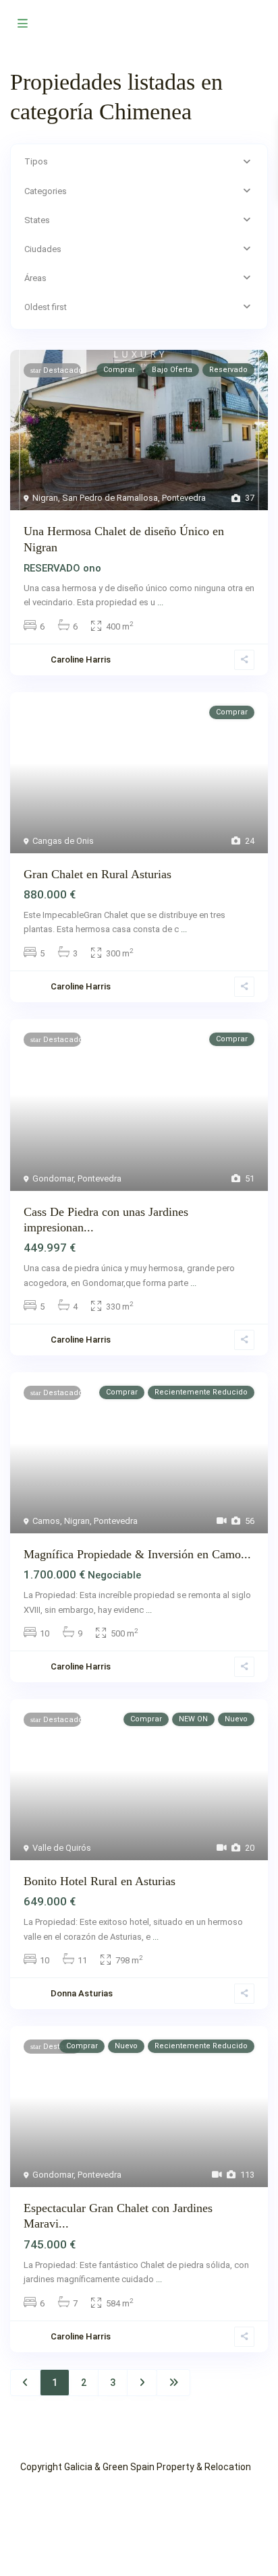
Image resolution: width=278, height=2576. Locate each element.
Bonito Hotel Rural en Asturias (100, 1881)
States (37, 220)
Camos (46, 1521)
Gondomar (53, 1178)
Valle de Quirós (62, 1848)
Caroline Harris (81, 1340)
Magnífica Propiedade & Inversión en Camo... (137, 1554)
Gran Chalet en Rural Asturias (98, 874)
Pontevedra (184, 498)
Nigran (45, 498)
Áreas (35, 278)
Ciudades (43, 249)
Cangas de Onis (63, 841)
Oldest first (46, 307)
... (160, 602)
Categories (46, 191)
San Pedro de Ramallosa (110, 498)
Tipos (36, 161)
